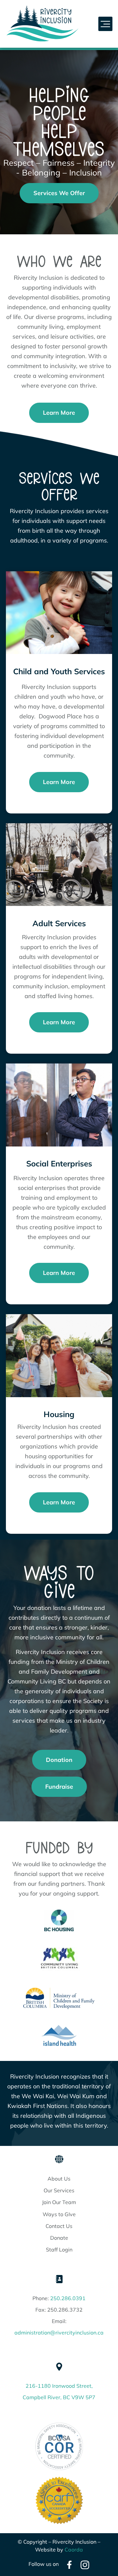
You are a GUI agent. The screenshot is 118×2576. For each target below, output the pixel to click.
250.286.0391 (68, 2298)
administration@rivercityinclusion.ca (59, 2333)
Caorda (74, 2550)
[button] (106, 24)
